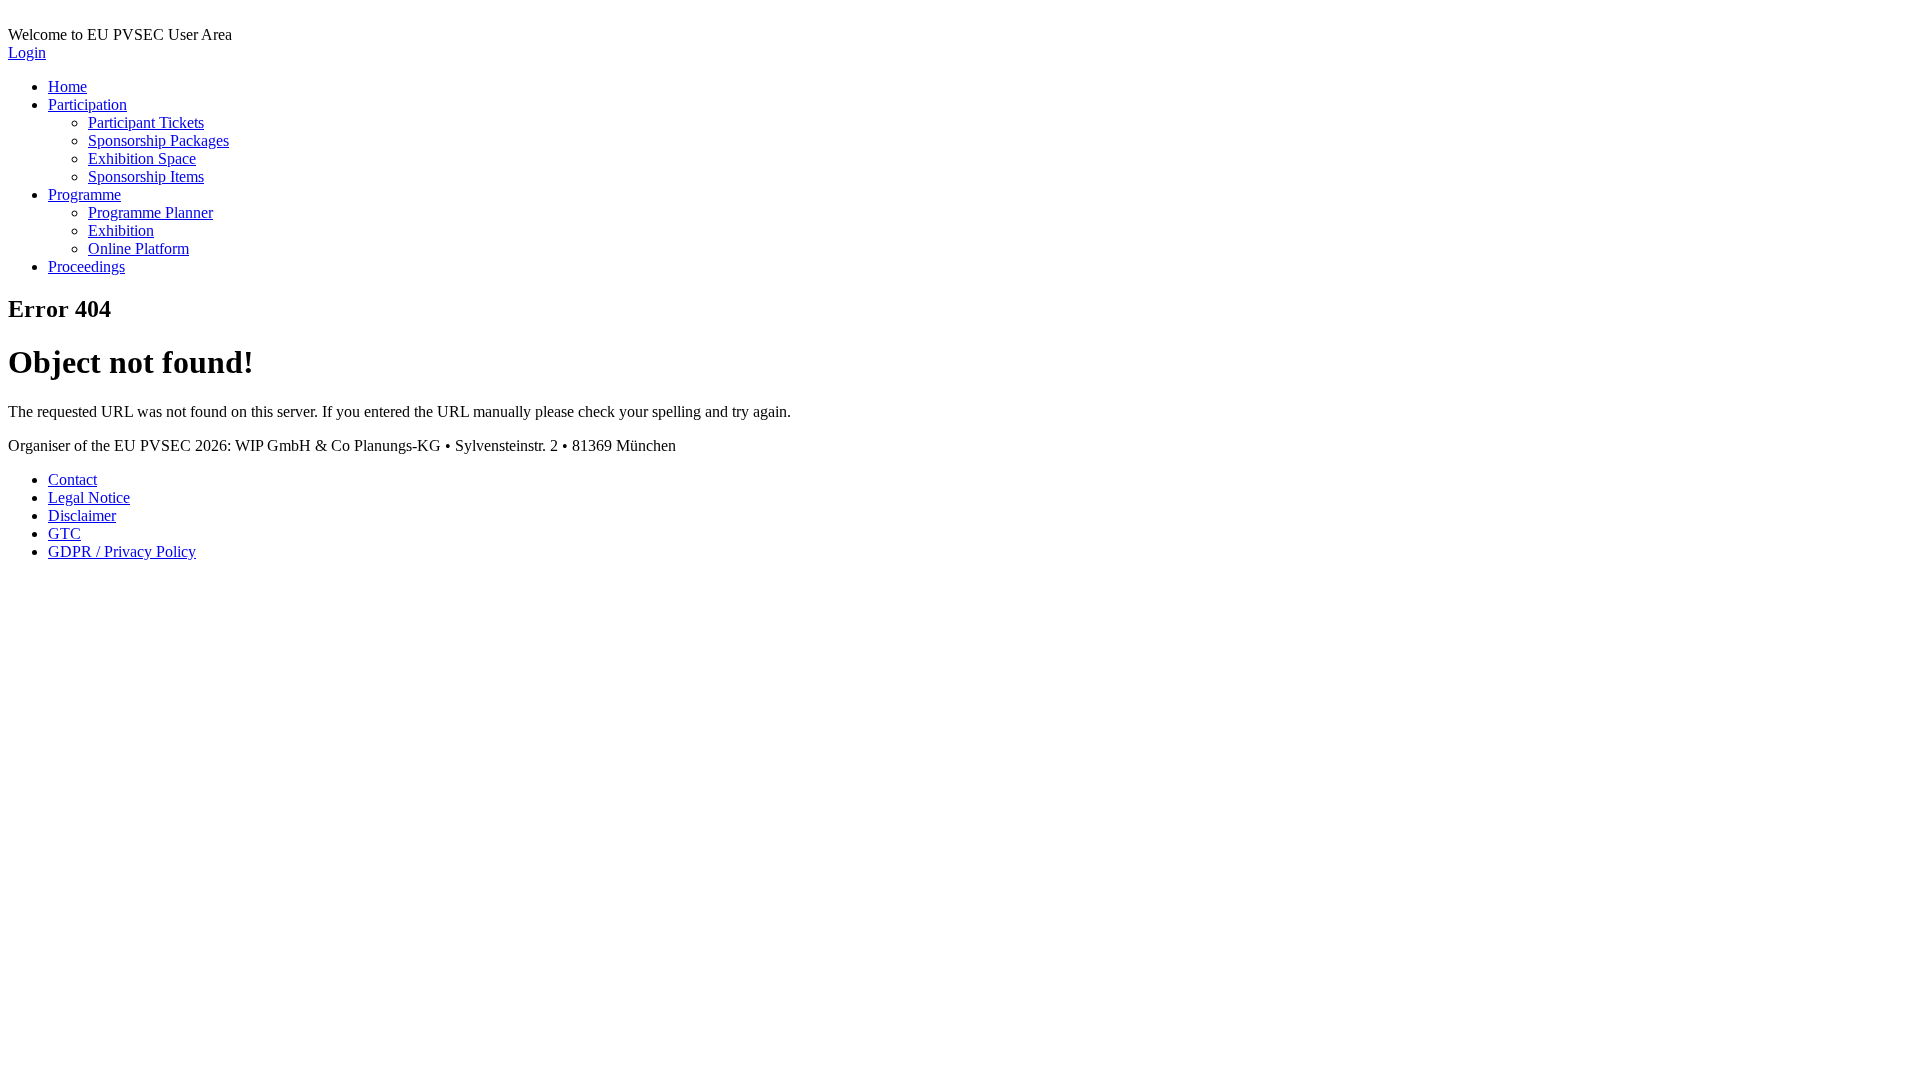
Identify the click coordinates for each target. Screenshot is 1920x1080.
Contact (72, 479)
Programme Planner (150, 212)
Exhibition (121, 230)
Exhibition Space (142, 158)
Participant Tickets (146, 122)
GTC (64, 533)
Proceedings (86, 266)
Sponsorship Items (146, 176)
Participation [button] (87, 104)
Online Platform (138, 248)
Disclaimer (82, 515)
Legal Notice (89, 497)
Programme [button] (84, 194)
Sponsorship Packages (158, 140)
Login (27, 52)
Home (67, 86)
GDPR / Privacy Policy (122, 551)
